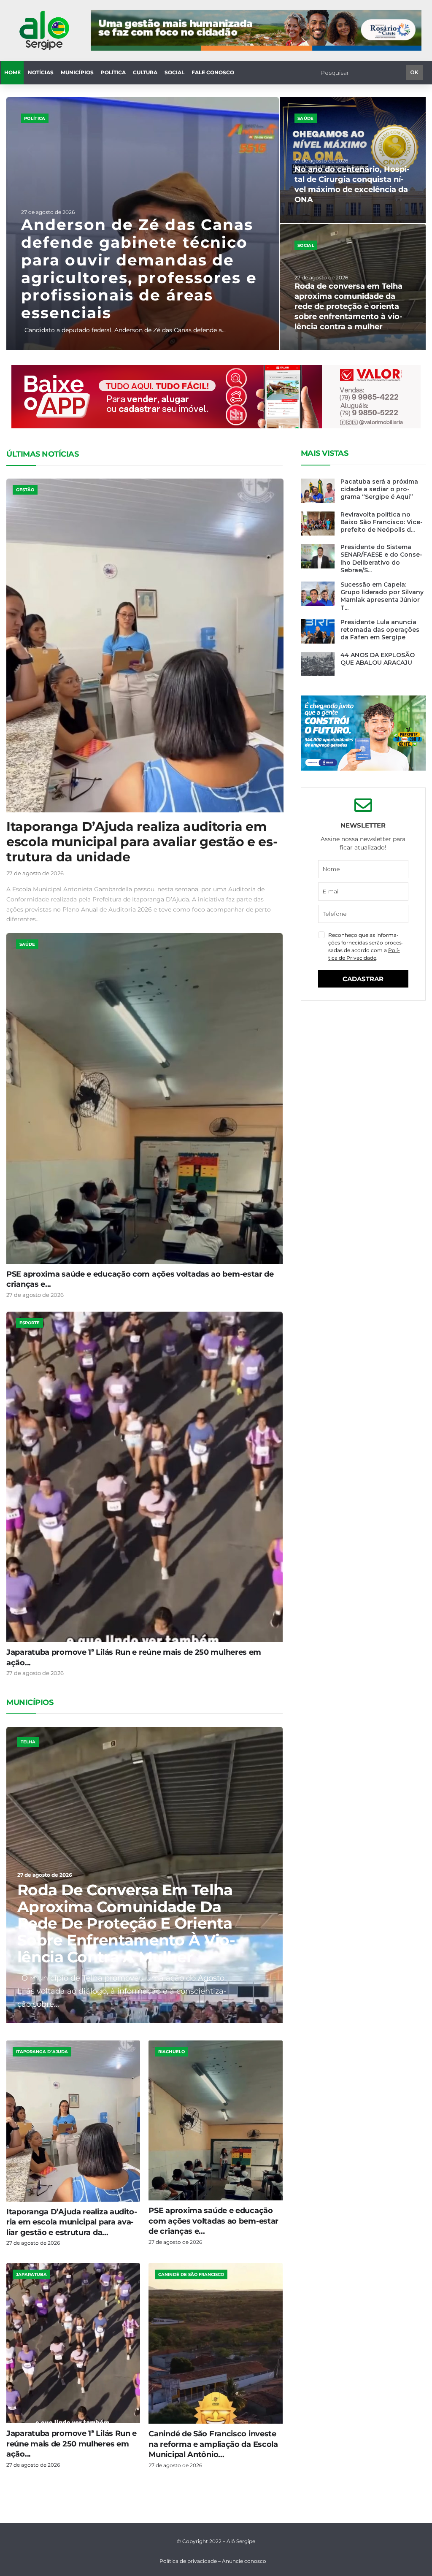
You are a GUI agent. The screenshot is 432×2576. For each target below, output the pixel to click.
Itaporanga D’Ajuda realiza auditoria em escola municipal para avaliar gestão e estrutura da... (72, 2222)
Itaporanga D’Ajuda (42, 2052)
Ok (414, 72)
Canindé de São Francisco (191, 2274)
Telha (28, 1742)
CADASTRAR (363, 979)
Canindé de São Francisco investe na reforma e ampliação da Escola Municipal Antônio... (213, 2444)
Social (306, 245)
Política (35, 118)
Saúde (306, 118)
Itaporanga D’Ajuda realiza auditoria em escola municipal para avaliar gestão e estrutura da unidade (142, 842)
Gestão (25, 490)
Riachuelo (171, 2052)
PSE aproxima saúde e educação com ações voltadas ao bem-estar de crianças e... (213, 2221)
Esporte (30, 1323)
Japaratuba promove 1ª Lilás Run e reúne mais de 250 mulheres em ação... (72, 2444)
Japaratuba (31, 2274)
